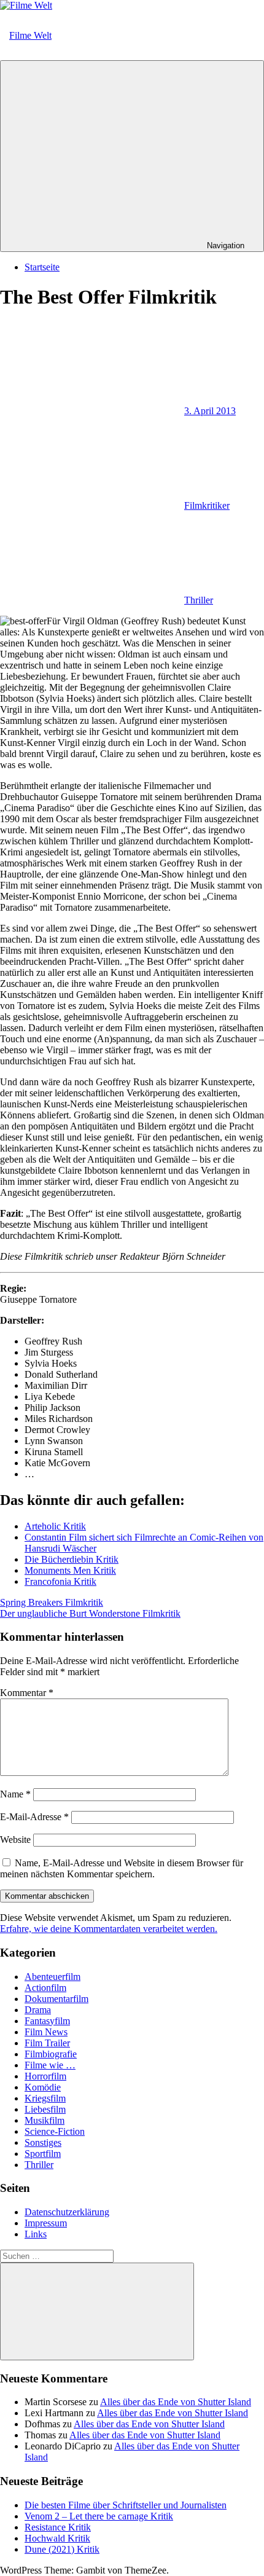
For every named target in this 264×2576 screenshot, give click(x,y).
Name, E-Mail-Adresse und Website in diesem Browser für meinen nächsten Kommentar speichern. (122, 1868)
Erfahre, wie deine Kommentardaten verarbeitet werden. (109, 1929)
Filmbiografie (51, 2054)
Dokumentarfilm (56, 1999)
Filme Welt (30, 35)
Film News (46, 2032)
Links (36, 2234)
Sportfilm (43, 2154)
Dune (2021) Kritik (62, 2549)
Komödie (43, 2087)
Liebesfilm (45, 2109)
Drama (38, 2010)
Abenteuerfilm (52, 1977)
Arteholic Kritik (55, 1526)
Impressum (46, 2223)
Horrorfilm (45, 2076)
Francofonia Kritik (60, 1581)
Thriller (199, 600)
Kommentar (27, 1693)
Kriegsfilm (45, 2098)
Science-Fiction (55, 2131)
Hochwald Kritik (57, 2538)
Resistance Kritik (58, 2527)
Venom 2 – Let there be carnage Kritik (99, 2516)
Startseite (42, 267)
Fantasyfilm (47, 2021)
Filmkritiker (207, 505)
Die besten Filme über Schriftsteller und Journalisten (126, 2505)
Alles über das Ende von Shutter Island (176, 2402)
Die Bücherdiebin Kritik (72, 1559)
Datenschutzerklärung (67, 2212)
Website (15, 1840)
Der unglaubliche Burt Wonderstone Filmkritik (90, 1613)
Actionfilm (45, 1988)
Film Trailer (47, 2043)
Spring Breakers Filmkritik (52, 1602)
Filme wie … (50, 2065)
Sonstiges (43, 2142)
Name (15, 1794)
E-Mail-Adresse (34, 1817)
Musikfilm (45, 2120)
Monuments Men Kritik (70, 1570)
